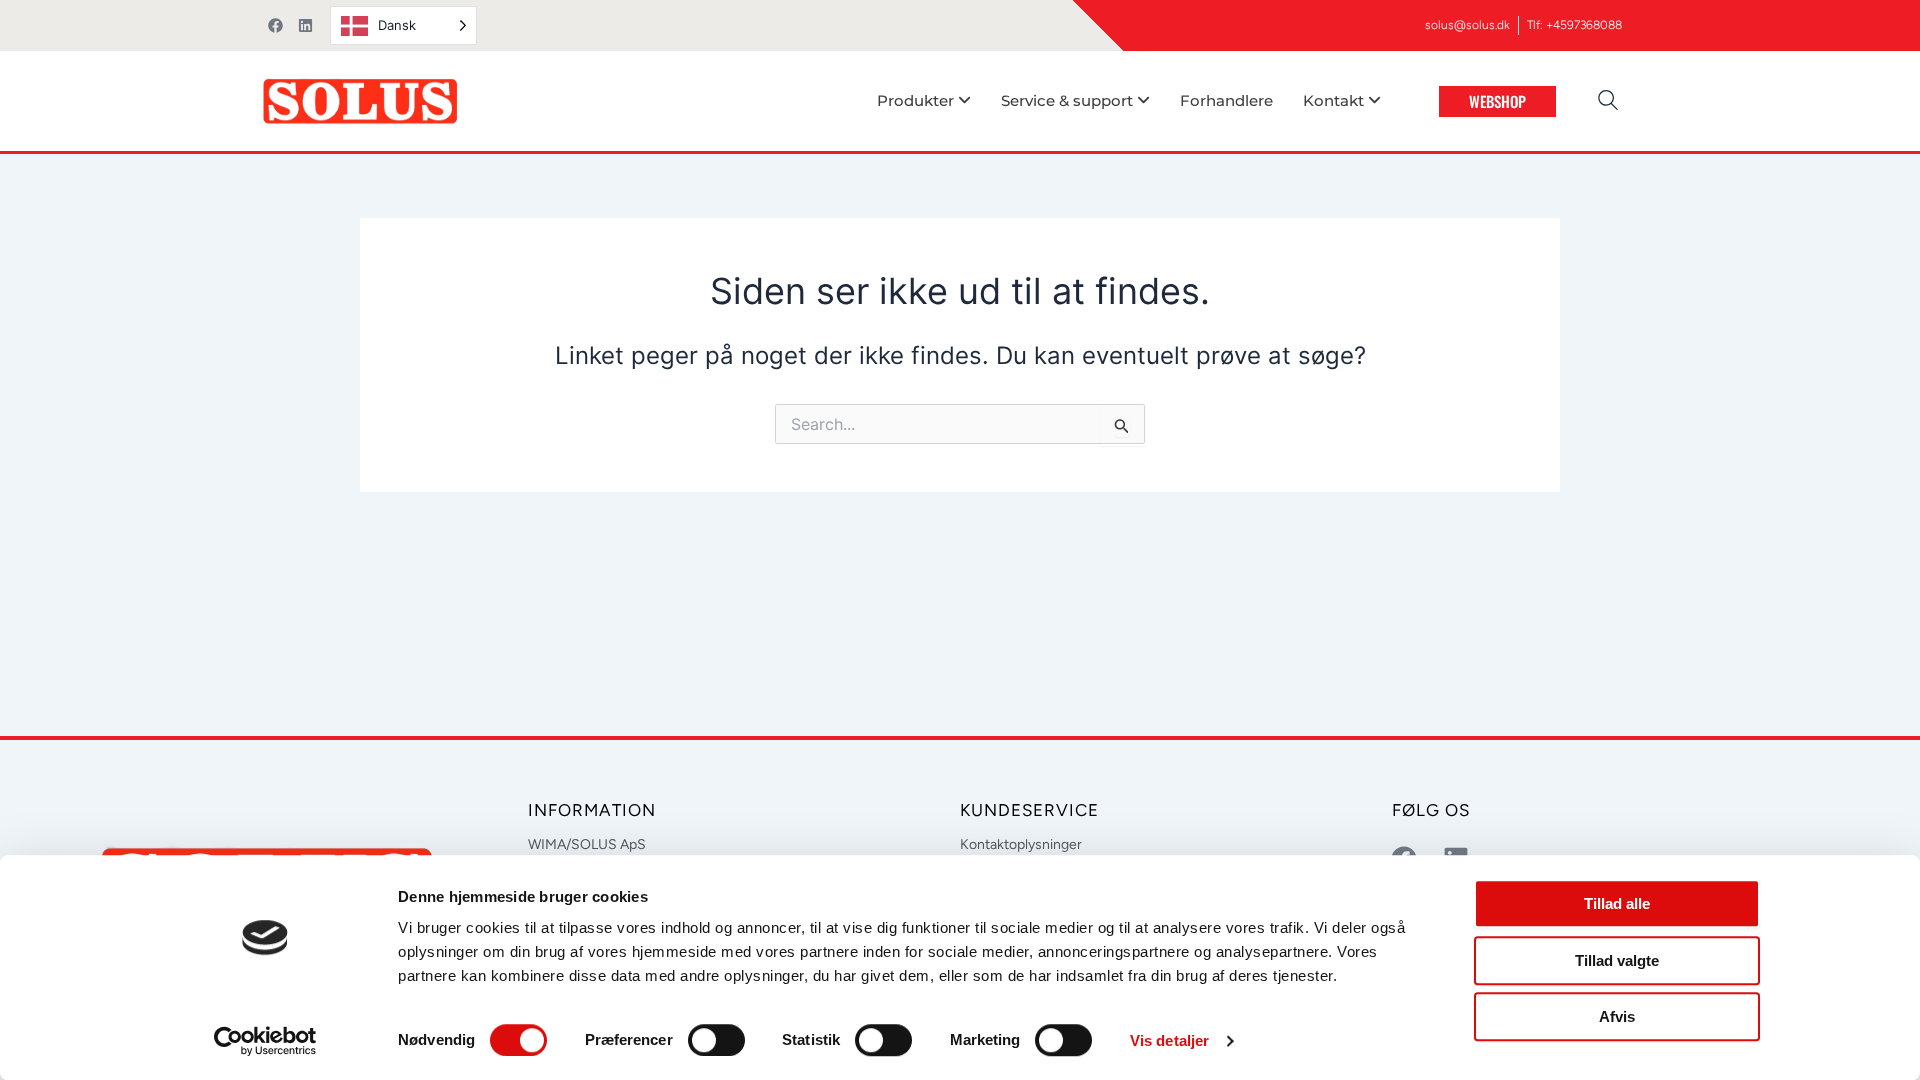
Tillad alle (1617, 903)
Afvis (1617, 1016)
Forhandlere (1226, 100)
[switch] (716, 1040)
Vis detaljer (1169, 1040)
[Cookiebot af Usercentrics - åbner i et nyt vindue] (265, 1041)
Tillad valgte (1617, 960)
